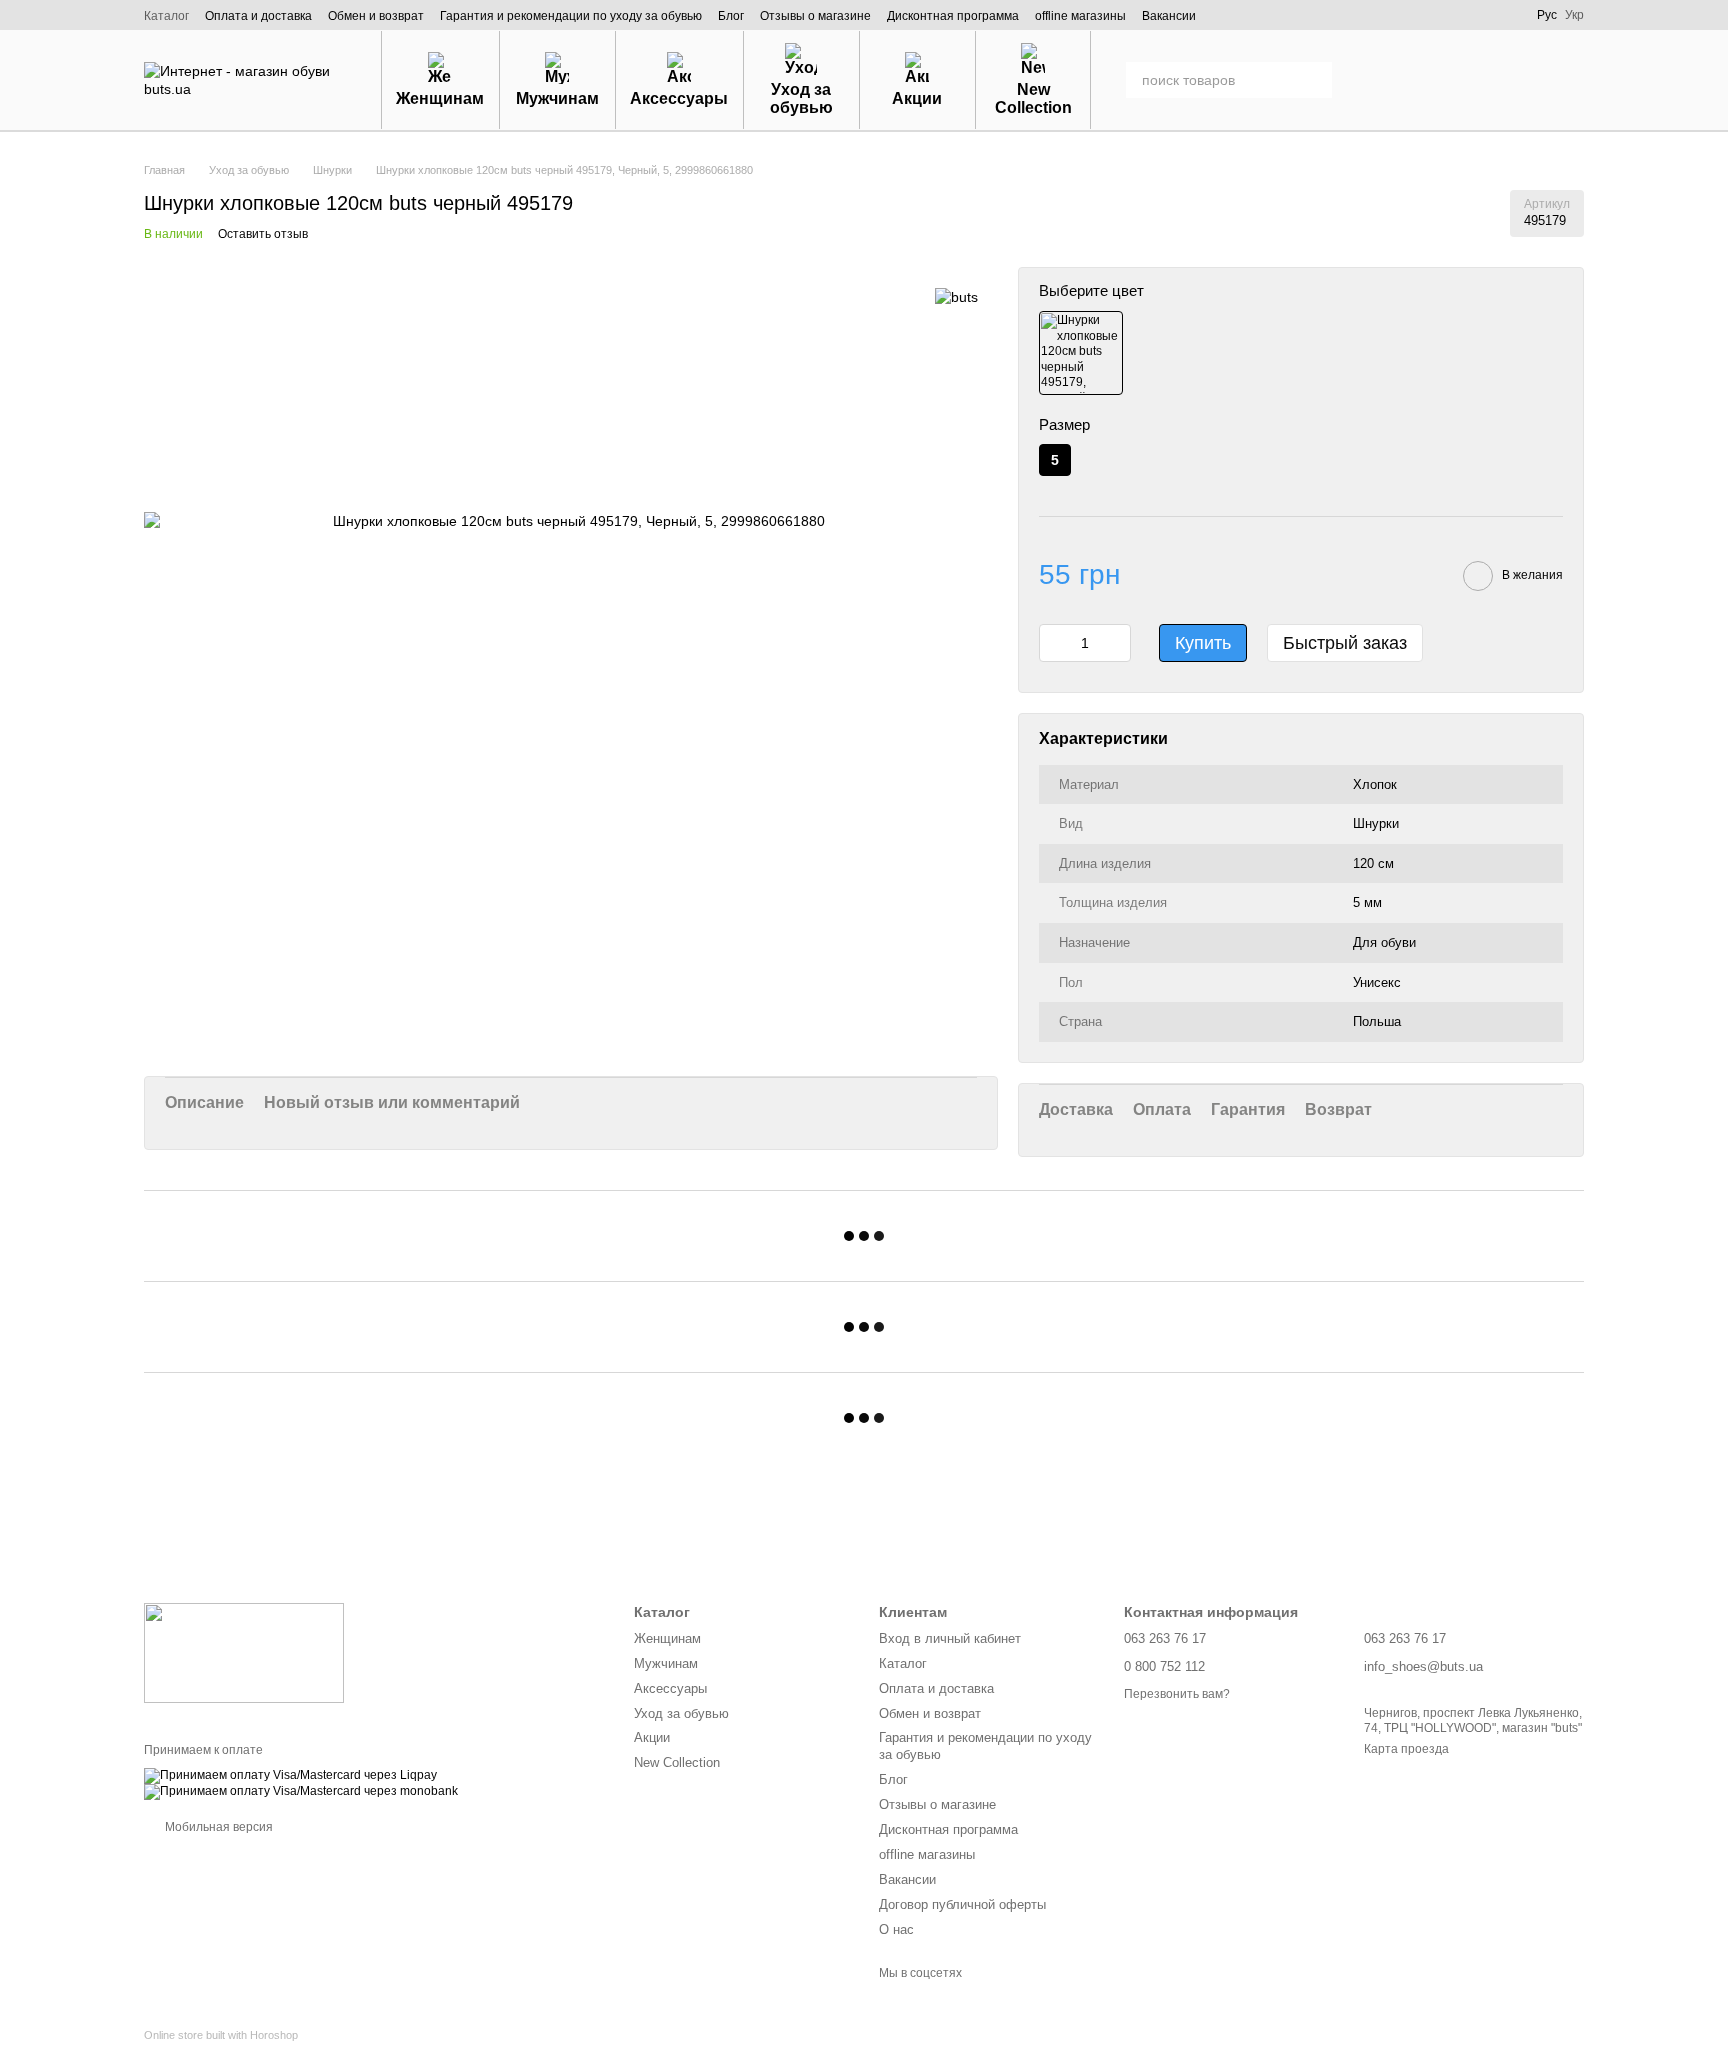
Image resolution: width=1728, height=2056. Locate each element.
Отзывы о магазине (815, 16)
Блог (731, 16)
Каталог (166, 16)
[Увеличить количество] (1116, 643)
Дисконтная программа (953, 16)
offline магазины (1080, 16)
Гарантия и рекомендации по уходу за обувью (571, 16)
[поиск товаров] (1314, 80)
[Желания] (1464, 80)
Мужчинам (557, 98)
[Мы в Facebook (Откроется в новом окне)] (1391, 15)
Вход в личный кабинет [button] (950, 1638)
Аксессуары (679, 98)
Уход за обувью (801, 98)
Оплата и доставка (258, 16)
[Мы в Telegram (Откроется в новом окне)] (1475, 15)
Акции (917, 98)
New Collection (1033, 98)
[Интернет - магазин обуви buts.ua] (244, 1652)
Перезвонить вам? (1177, 1694)
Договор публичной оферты (962, 1904)
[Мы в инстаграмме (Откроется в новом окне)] (1419, 15)
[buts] (956, 296)
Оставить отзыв (263, 234)
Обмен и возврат (376, 16)
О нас (896, 1929)
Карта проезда (1406, 1749)
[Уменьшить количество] (1054, 643)
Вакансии (1169, 16)
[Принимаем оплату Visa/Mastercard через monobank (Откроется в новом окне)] (301, 1791)
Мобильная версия (217, 1827)
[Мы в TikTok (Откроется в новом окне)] (1503, 15)
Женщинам (440, 98)
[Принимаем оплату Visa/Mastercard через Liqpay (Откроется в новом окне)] (290, 1775)
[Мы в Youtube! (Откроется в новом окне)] (1447, 15)
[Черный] (1081, 353)
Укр (1574, 15)
